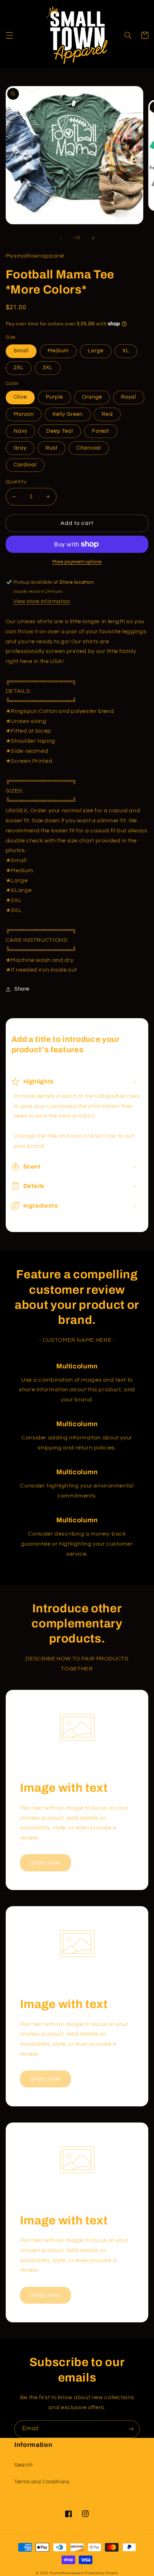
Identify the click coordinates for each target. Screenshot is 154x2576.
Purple (54, 397)
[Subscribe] (131, 2429)
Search (23, 2465)
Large (96, 351)
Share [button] (22, 989)
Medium (58, 351)
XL (126, 351)
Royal (129, 397)
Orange (92, 397)
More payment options (77, 562)
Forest (101, 431)
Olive (20, 397)
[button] (9, 35)
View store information (42, 601)
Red (107, 414)
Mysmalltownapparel (67, 2573)
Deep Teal (60, 431)
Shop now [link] (45, 1863)
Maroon (24, 414)
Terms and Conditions (42, 2482)
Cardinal (25, 465)
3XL (48, 368)
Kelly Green (68, 414)
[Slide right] (93, 238)
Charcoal (89, 448)
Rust (52, 448)
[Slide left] (61, 238)
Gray (20, 448)
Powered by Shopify (101, 2573)
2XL (19, 368)
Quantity (16, 482)
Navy (20, 431)
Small (21, 351)
